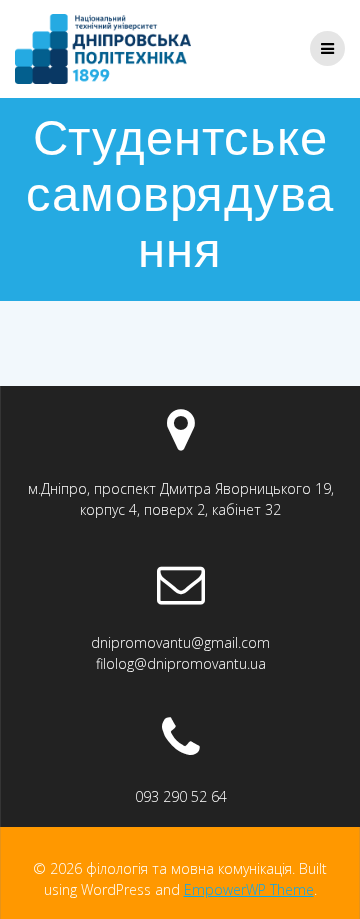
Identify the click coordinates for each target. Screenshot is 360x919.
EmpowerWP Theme (249, 889)
